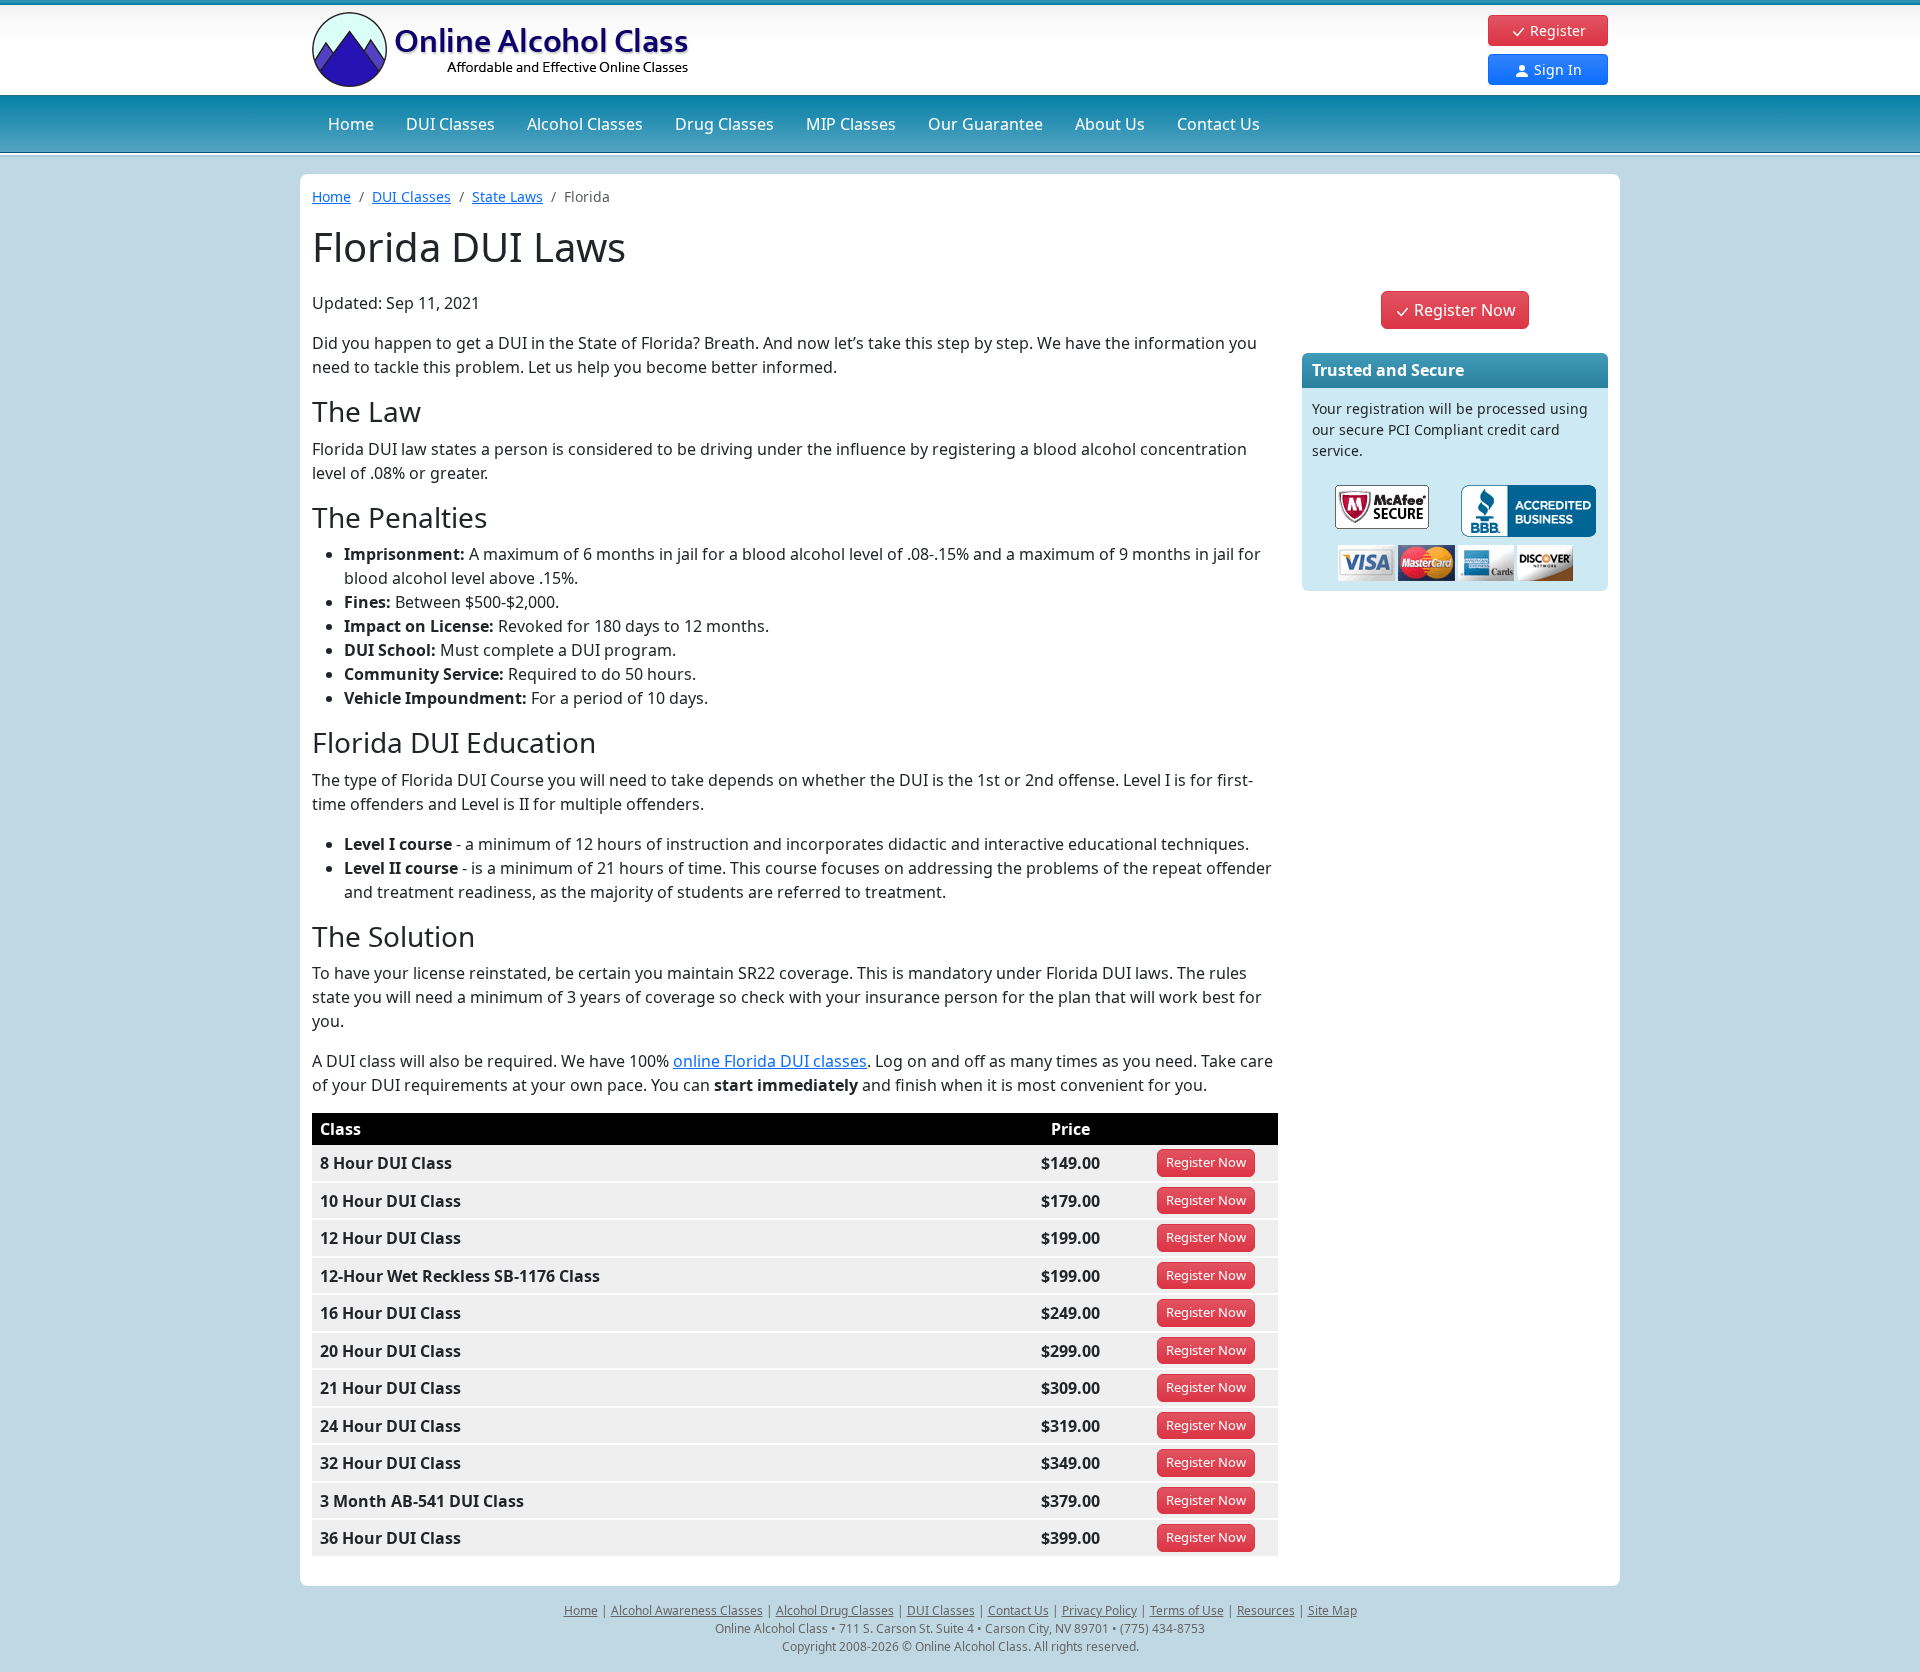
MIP (851, 124)
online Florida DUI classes (770, 1061)
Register (1556, 30)
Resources (1266, 1610)
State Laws (507, 196)
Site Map (1332, 1610)
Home (351, 124)
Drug (724, 124)
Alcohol (585, 124)
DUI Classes (411, 196)
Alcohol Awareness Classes (687, 1610)
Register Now (1463, 310)
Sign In (1556, 69)
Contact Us (1218, 124)
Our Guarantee (985, 124)
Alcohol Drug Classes (835, 1610)
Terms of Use (1187, 1610)
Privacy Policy (1099, 1610)
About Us (1110, 124)
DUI (450, 124)
